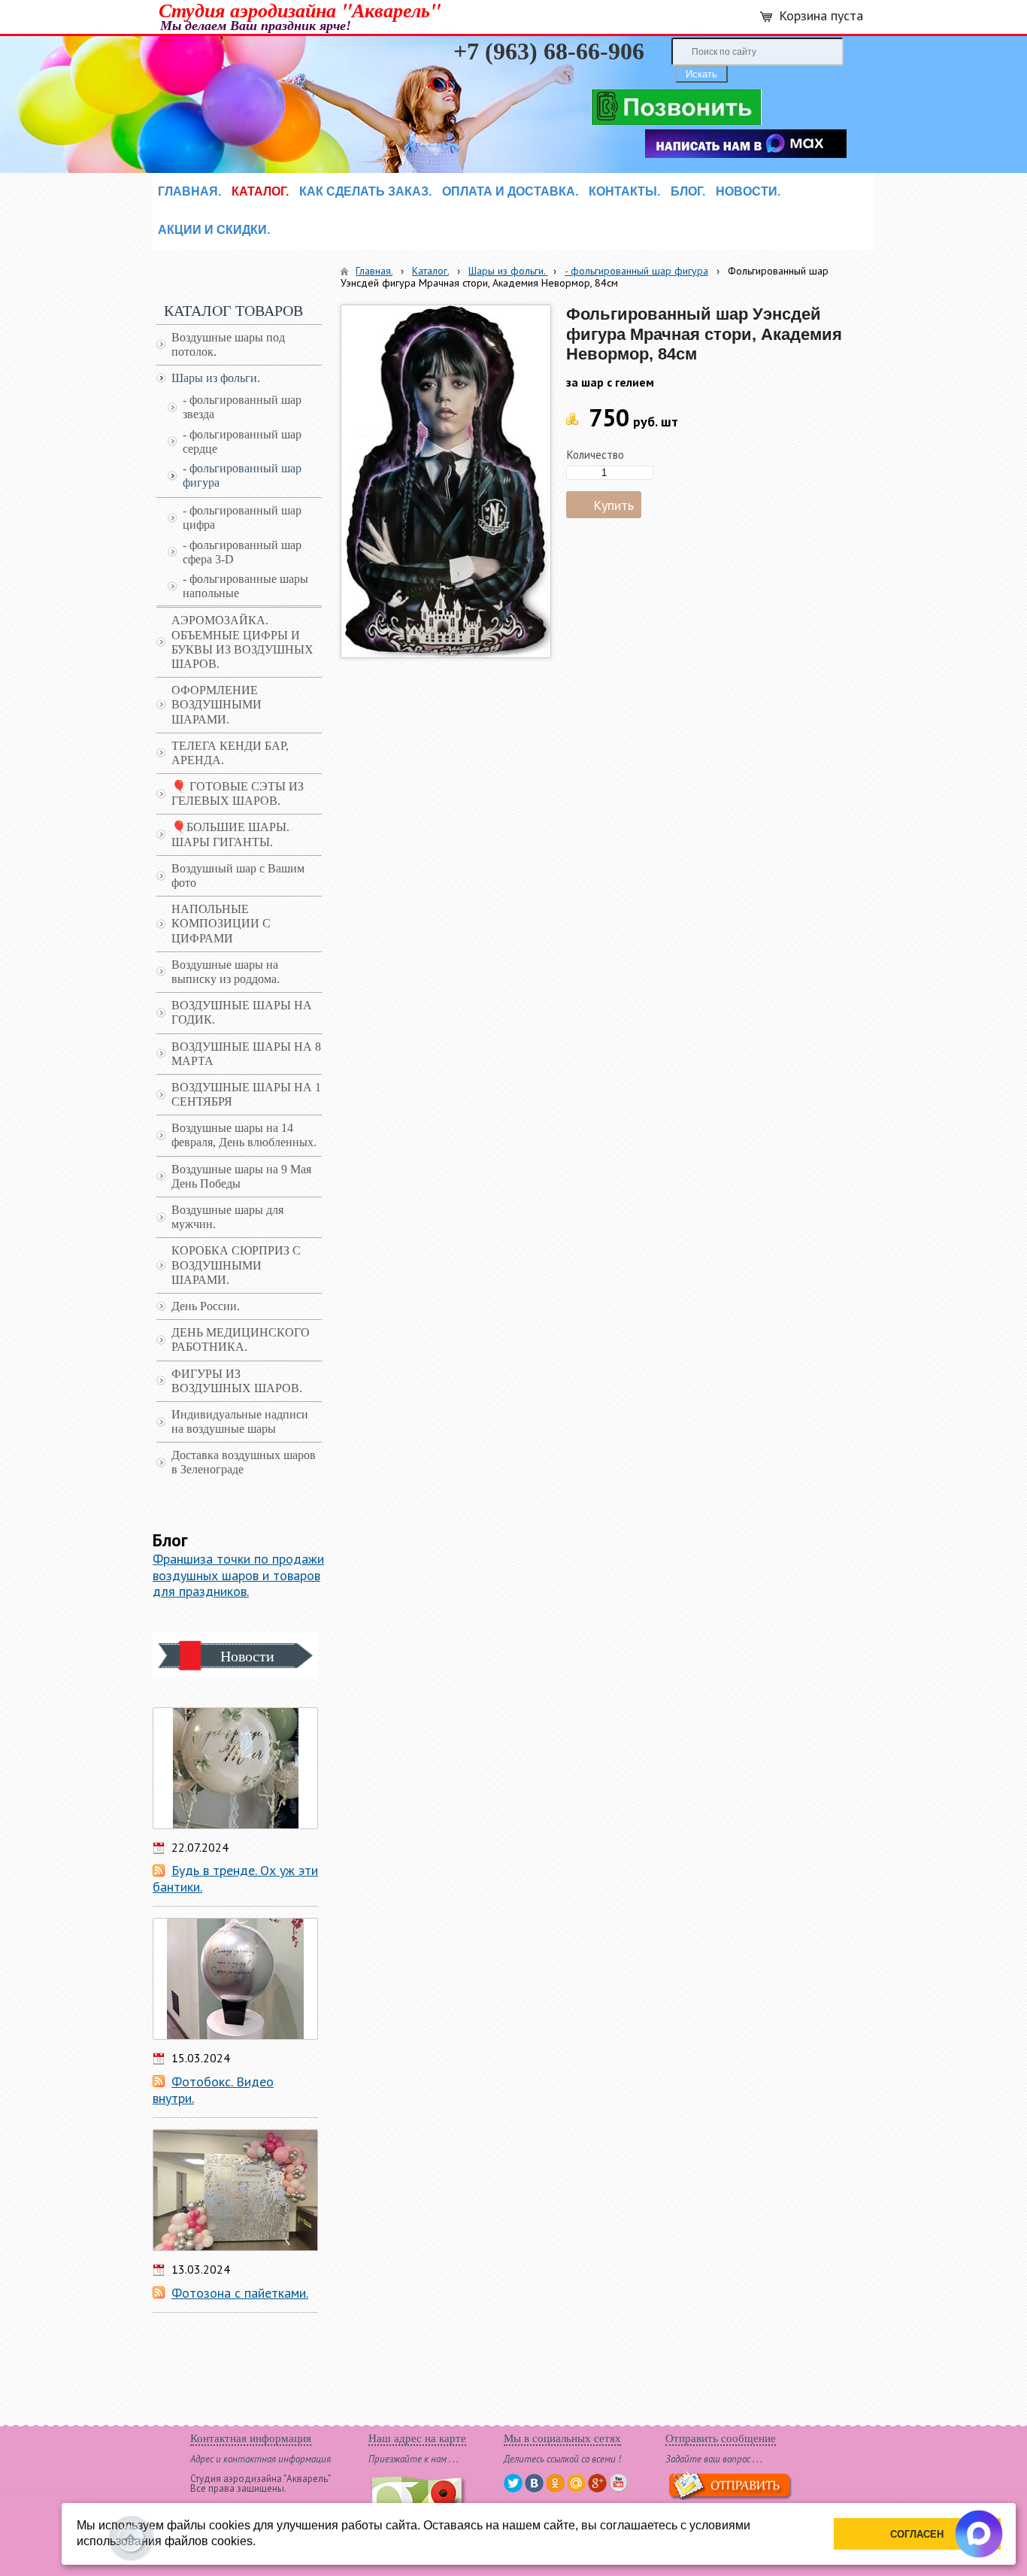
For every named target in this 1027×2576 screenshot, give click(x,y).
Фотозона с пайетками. (240, 2293)
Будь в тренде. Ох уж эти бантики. (235, 1878)
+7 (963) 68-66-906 (549, 51)
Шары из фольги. (508, 271)
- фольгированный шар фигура (636, 271)
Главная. (374, 271)
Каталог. (430, 271)
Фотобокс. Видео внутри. (213, 2090)
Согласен (917, 2534)
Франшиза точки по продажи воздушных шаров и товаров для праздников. (238, 1575)
